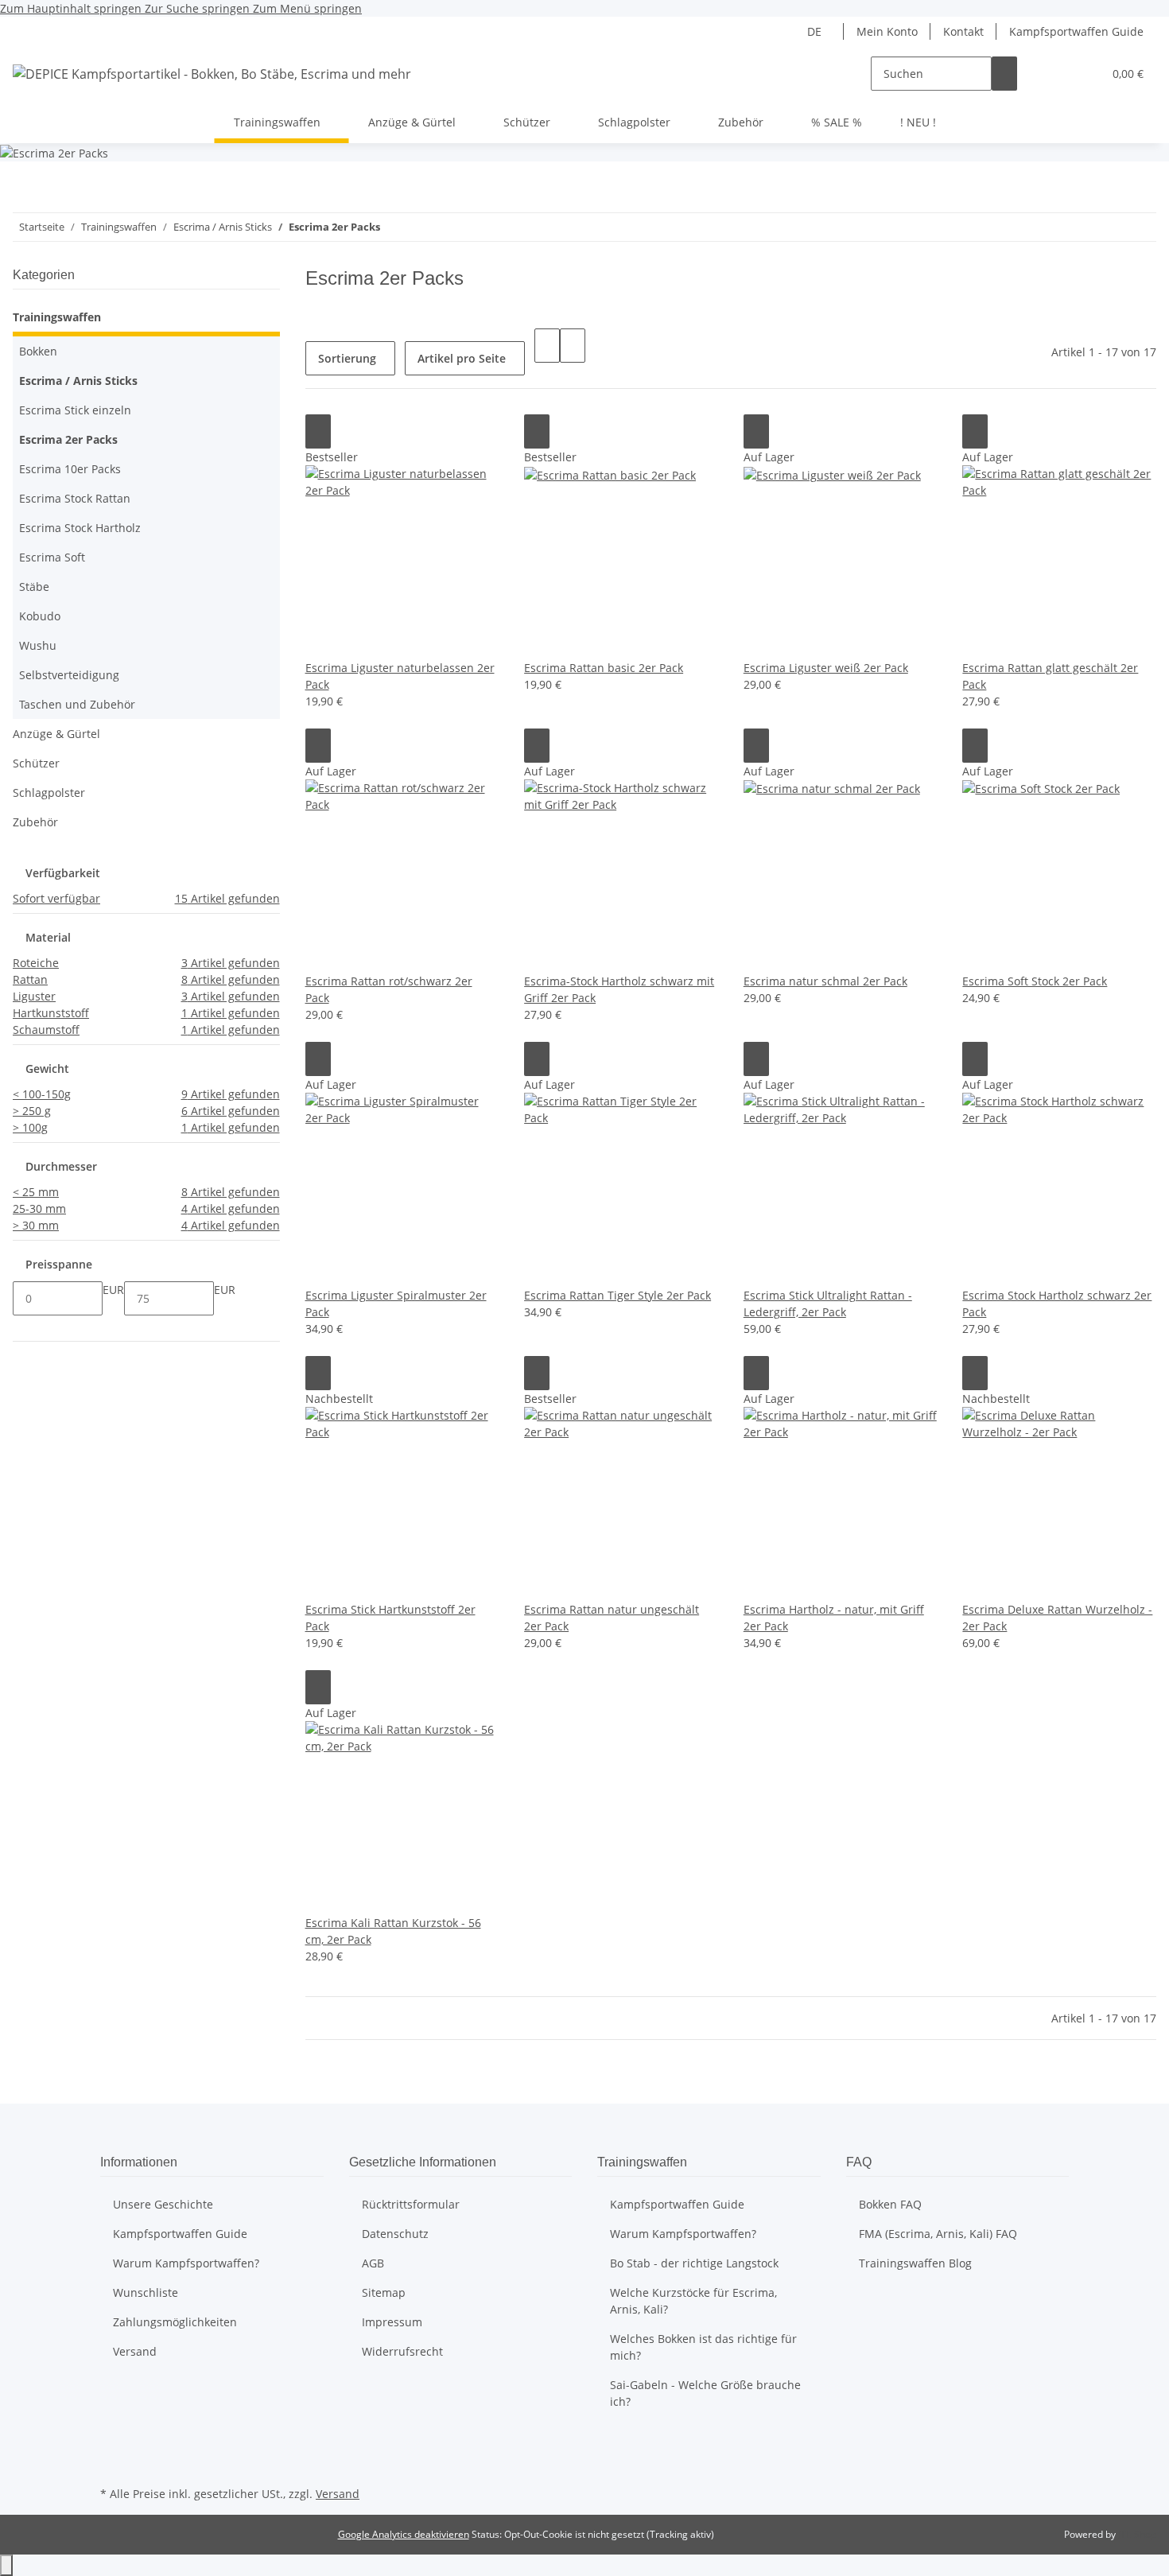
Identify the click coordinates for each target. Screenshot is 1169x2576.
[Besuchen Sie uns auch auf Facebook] (113, 2446)
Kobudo (40, 616)
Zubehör (35, 822)
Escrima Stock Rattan (75, 498)
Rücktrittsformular (411, 2204)
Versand (135, 2351)
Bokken (38, 351)
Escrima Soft (52, 557)
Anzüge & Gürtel (56, 734)
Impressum (392, 2322)
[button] (1058, 74)
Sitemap (384, 2292)
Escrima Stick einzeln (75, 410)
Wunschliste (146, 2292)
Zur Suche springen (199, 8)
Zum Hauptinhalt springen (72, 8)
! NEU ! (918, 122)
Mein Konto (887, 31)
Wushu (38, 645)
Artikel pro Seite (462, 358)
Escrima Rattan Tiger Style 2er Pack (618, 1295)
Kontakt (963, 31)
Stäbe (34, 587)
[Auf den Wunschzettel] (318, 431)
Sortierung (347, 358)
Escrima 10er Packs (70, 469)
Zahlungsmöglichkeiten (175, 2322)
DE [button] (816, 31)
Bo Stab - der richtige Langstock (694, 2263)
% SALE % (837, 122)
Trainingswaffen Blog (915, 2263)
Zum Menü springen (307, 8)
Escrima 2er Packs (68, 439)
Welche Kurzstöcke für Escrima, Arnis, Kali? (693, 2301)
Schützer (36, 763)
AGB (373, 2263)
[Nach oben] (6, 2565)
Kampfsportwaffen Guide (1076, 31)
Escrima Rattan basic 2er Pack (604, 668)
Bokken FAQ (890, 2204)
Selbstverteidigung (69, 675)
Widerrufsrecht (402, 2351)
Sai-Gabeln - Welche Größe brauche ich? (705, 2393)
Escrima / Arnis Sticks (78, 381)
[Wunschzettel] (1084, 74)
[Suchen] (1004, 74)
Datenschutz (395, 2234)
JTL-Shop (1137, 2534)
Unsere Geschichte (163, 2204)
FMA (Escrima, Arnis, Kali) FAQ (938, 2234)
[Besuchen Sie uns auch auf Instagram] (113, 2464)
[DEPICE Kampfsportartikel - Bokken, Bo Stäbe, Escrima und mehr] (212, 74)
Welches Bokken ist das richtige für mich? (703, 2347)
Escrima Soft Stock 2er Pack (1035, 981)
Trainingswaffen (57, 317)
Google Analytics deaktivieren (404, 2534)
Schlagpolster (49, 793)
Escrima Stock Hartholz (80, 528)
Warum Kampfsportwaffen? (186, 2263)
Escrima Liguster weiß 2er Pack (826, 668)
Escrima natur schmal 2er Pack (825, 981)
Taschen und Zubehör (77, 704)
